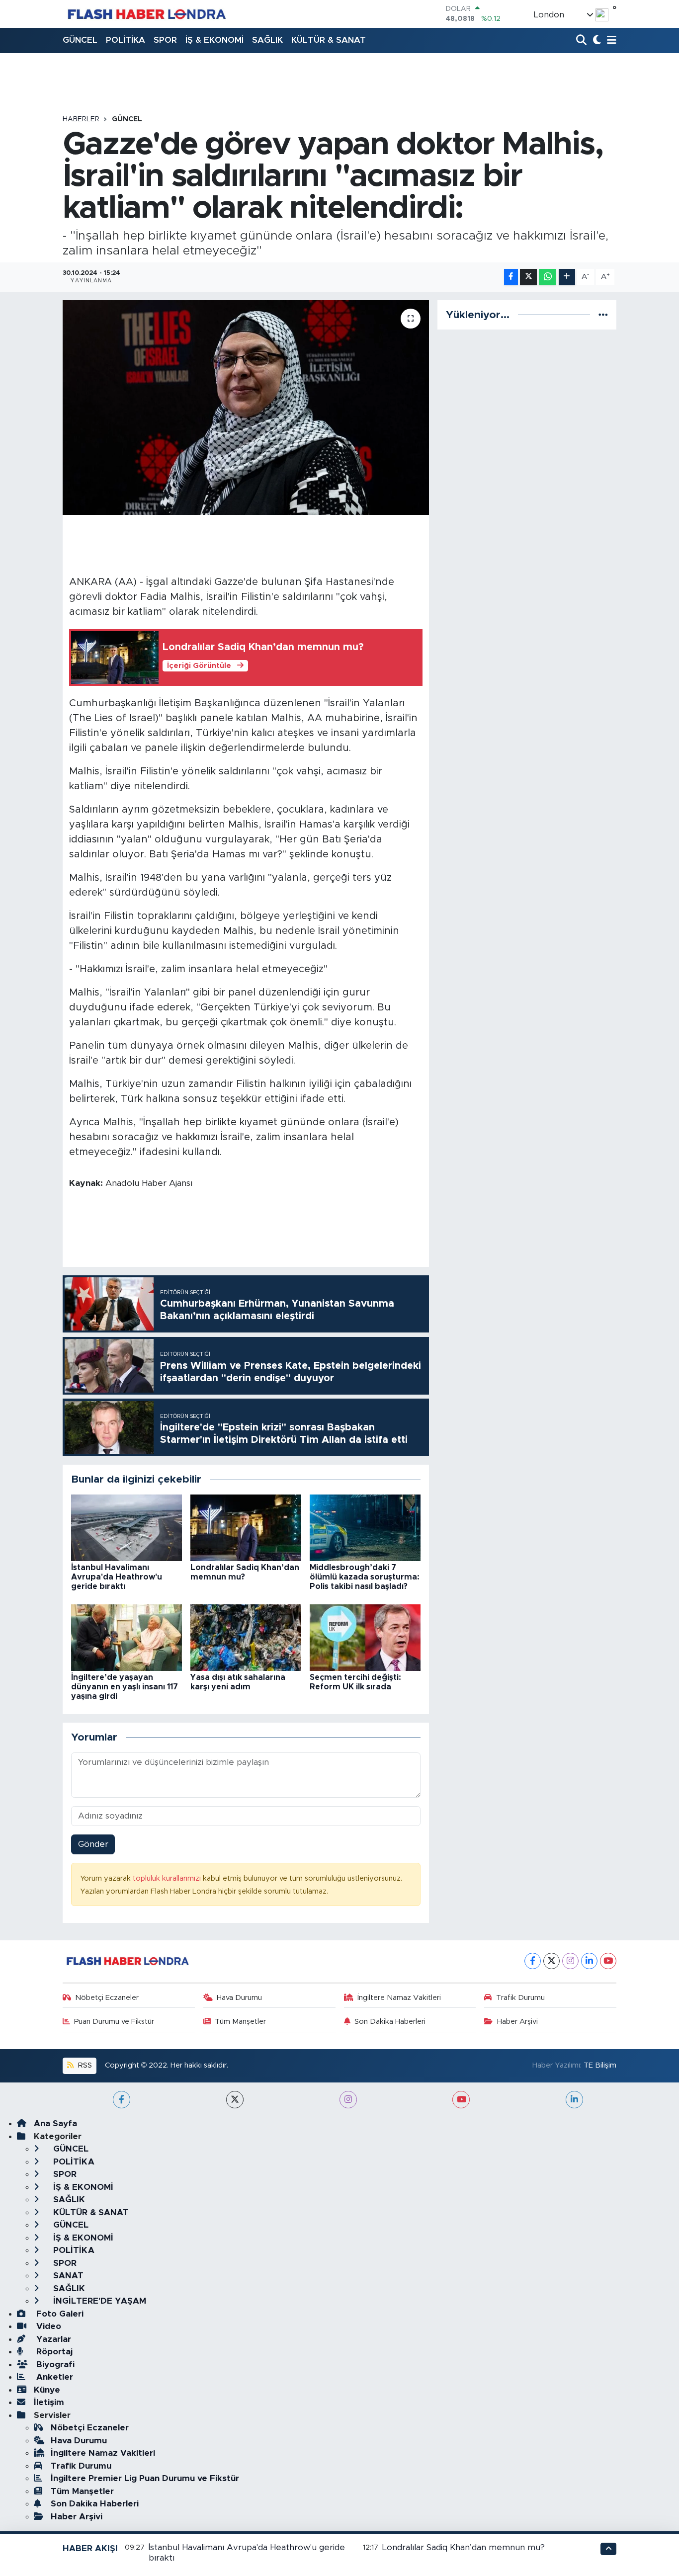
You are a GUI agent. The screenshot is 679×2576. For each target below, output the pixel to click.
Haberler (81, 119)
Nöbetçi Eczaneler (107, 1998)
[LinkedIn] (589, 1961)
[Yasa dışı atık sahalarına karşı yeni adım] (246, 1637)
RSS (84, 2065)
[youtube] (461, 2100)
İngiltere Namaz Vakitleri (399, 1998)
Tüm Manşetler (240, 2022)
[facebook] (122, 2100)
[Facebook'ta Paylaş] (511, 277)
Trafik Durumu (520, 1998)
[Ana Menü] (610, 41)
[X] (552, 1961)
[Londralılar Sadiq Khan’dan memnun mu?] (246, 1527)
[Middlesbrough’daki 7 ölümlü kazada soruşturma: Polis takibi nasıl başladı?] (365, 1527)
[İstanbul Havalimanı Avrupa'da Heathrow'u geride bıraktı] (127, 1527)
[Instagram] (570, 1961)
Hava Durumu (239, 1998)
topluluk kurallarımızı (168, 1878)
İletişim (49, 2402)
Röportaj (53, 2352)
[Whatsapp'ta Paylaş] (548, 277)
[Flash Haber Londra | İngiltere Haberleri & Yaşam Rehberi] (146, 14)
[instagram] (348, 2100)
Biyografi (54, 2365)
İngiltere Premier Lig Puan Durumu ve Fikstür (145, 2478)
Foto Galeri (59, 2314)
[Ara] (582, 41)
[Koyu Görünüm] (596, 41)
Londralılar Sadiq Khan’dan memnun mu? (464, 2547)
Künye (47, 2390)
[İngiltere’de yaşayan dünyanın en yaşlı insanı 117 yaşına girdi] (127, 1637)
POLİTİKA (126, 40)
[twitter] (235, 2100)
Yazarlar (52, 2339)
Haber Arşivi (517, 2022)
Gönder (93, 1844)
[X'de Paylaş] (528, 277)
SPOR (165, 40)
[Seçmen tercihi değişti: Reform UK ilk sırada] (365, 1637)
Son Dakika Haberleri (390, 2022)
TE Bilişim (600, 2065)
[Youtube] (608, 1961)
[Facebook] (533, 1961)
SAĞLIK (267, 40)
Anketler (53, 2377)
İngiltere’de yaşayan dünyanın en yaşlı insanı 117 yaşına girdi (125, 1687)
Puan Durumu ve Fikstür (114, 2022)
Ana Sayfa (55, 2123)
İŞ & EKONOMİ (214, 40)
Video (47, 2326)
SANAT (67, 2276)
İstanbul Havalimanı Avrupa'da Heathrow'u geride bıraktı (117, 1577)
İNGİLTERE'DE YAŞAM (98, 2301)
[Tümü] (603, 315)
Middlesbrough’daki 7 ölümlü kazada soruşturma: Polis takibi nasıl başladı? (365, 1577)
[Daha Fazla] (567, 277)
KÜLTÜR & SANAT (329, 40)
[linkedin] (574, 2100)
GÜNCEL (80, 40)
